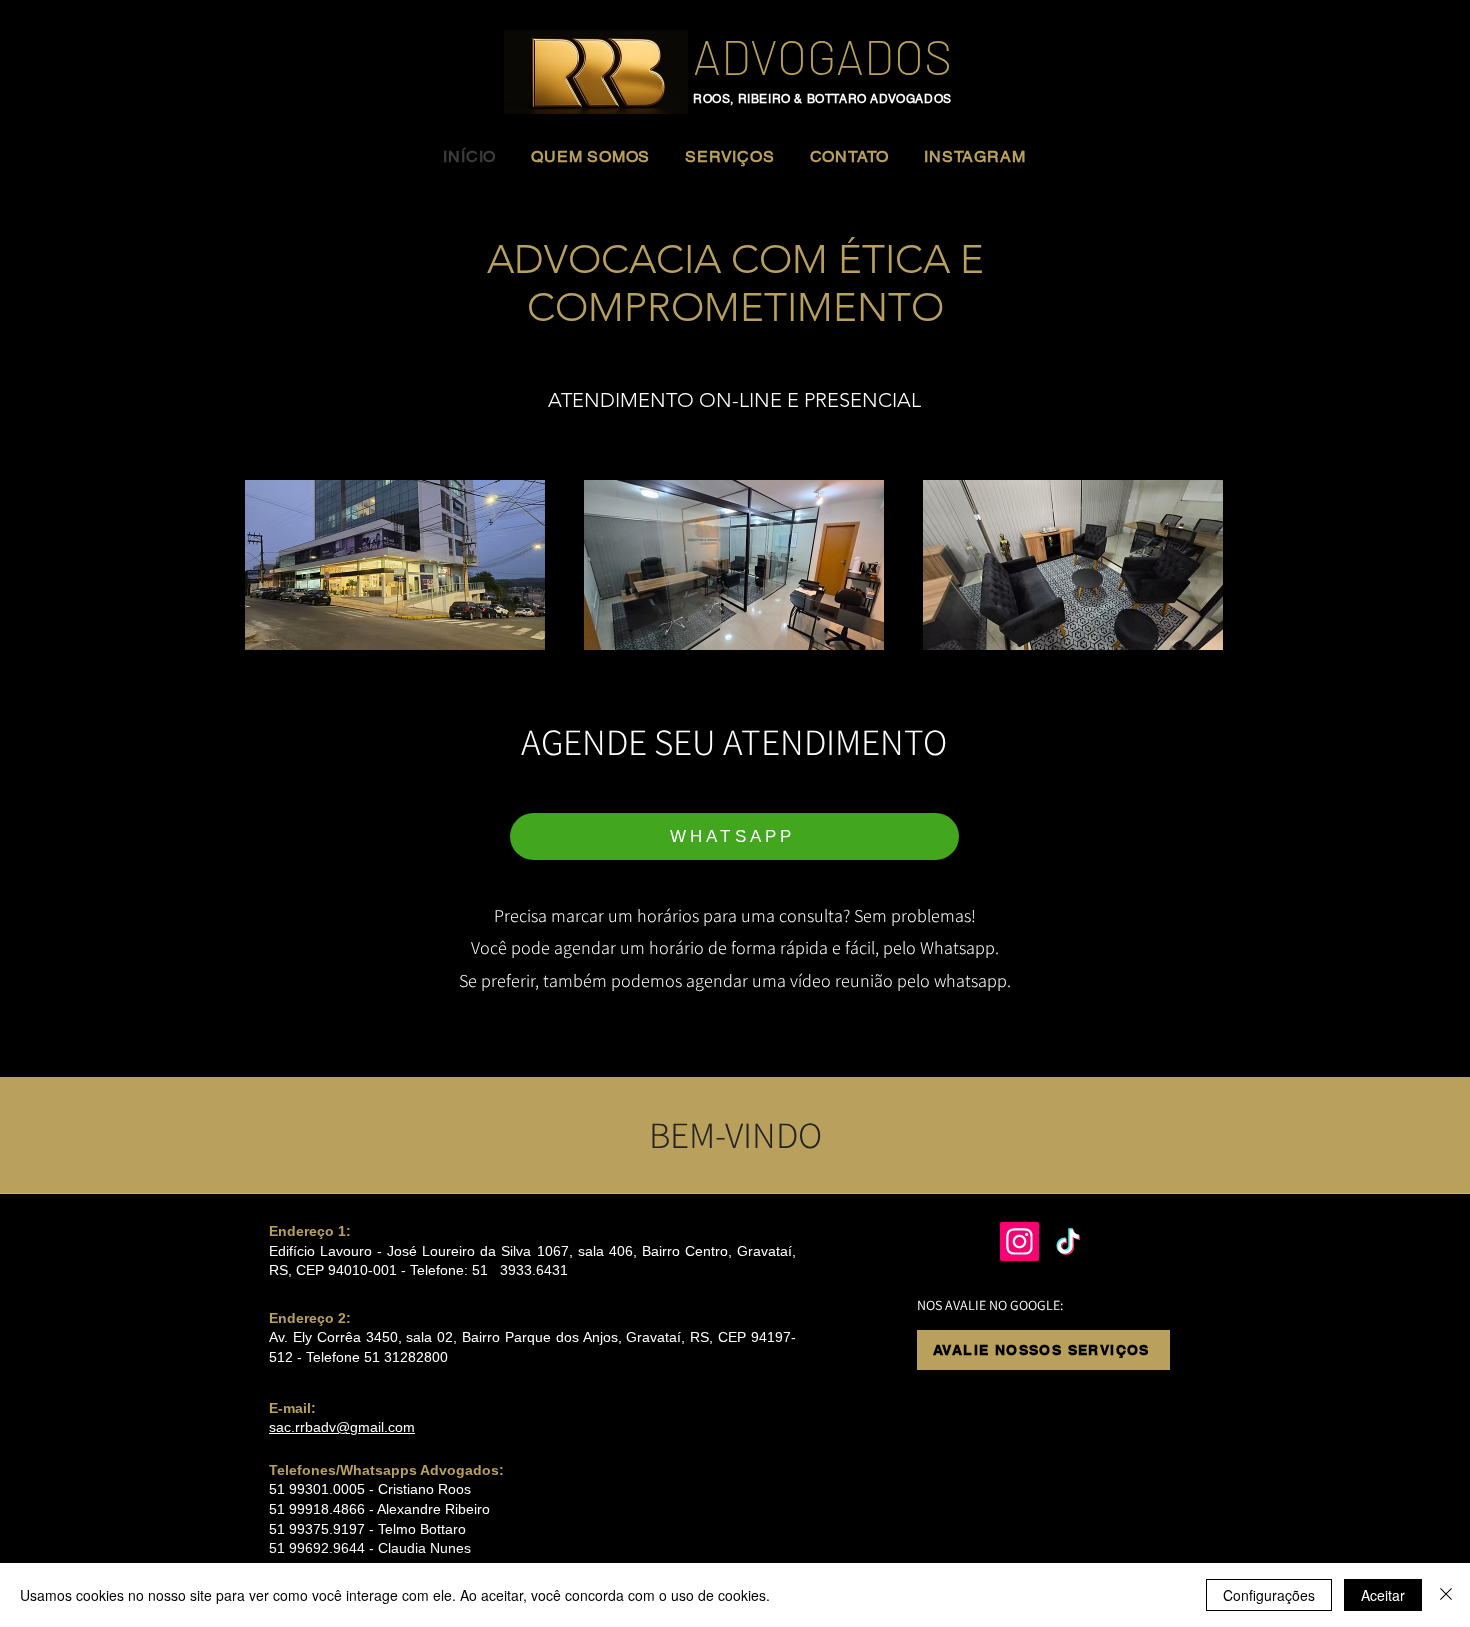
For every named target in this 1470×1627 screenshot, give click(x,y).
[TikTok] (1068, 1241)
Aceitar (1383, 1595)
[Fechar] (1446, 1595)
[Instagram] (1019, 1241)
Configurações (1269, 1595)
